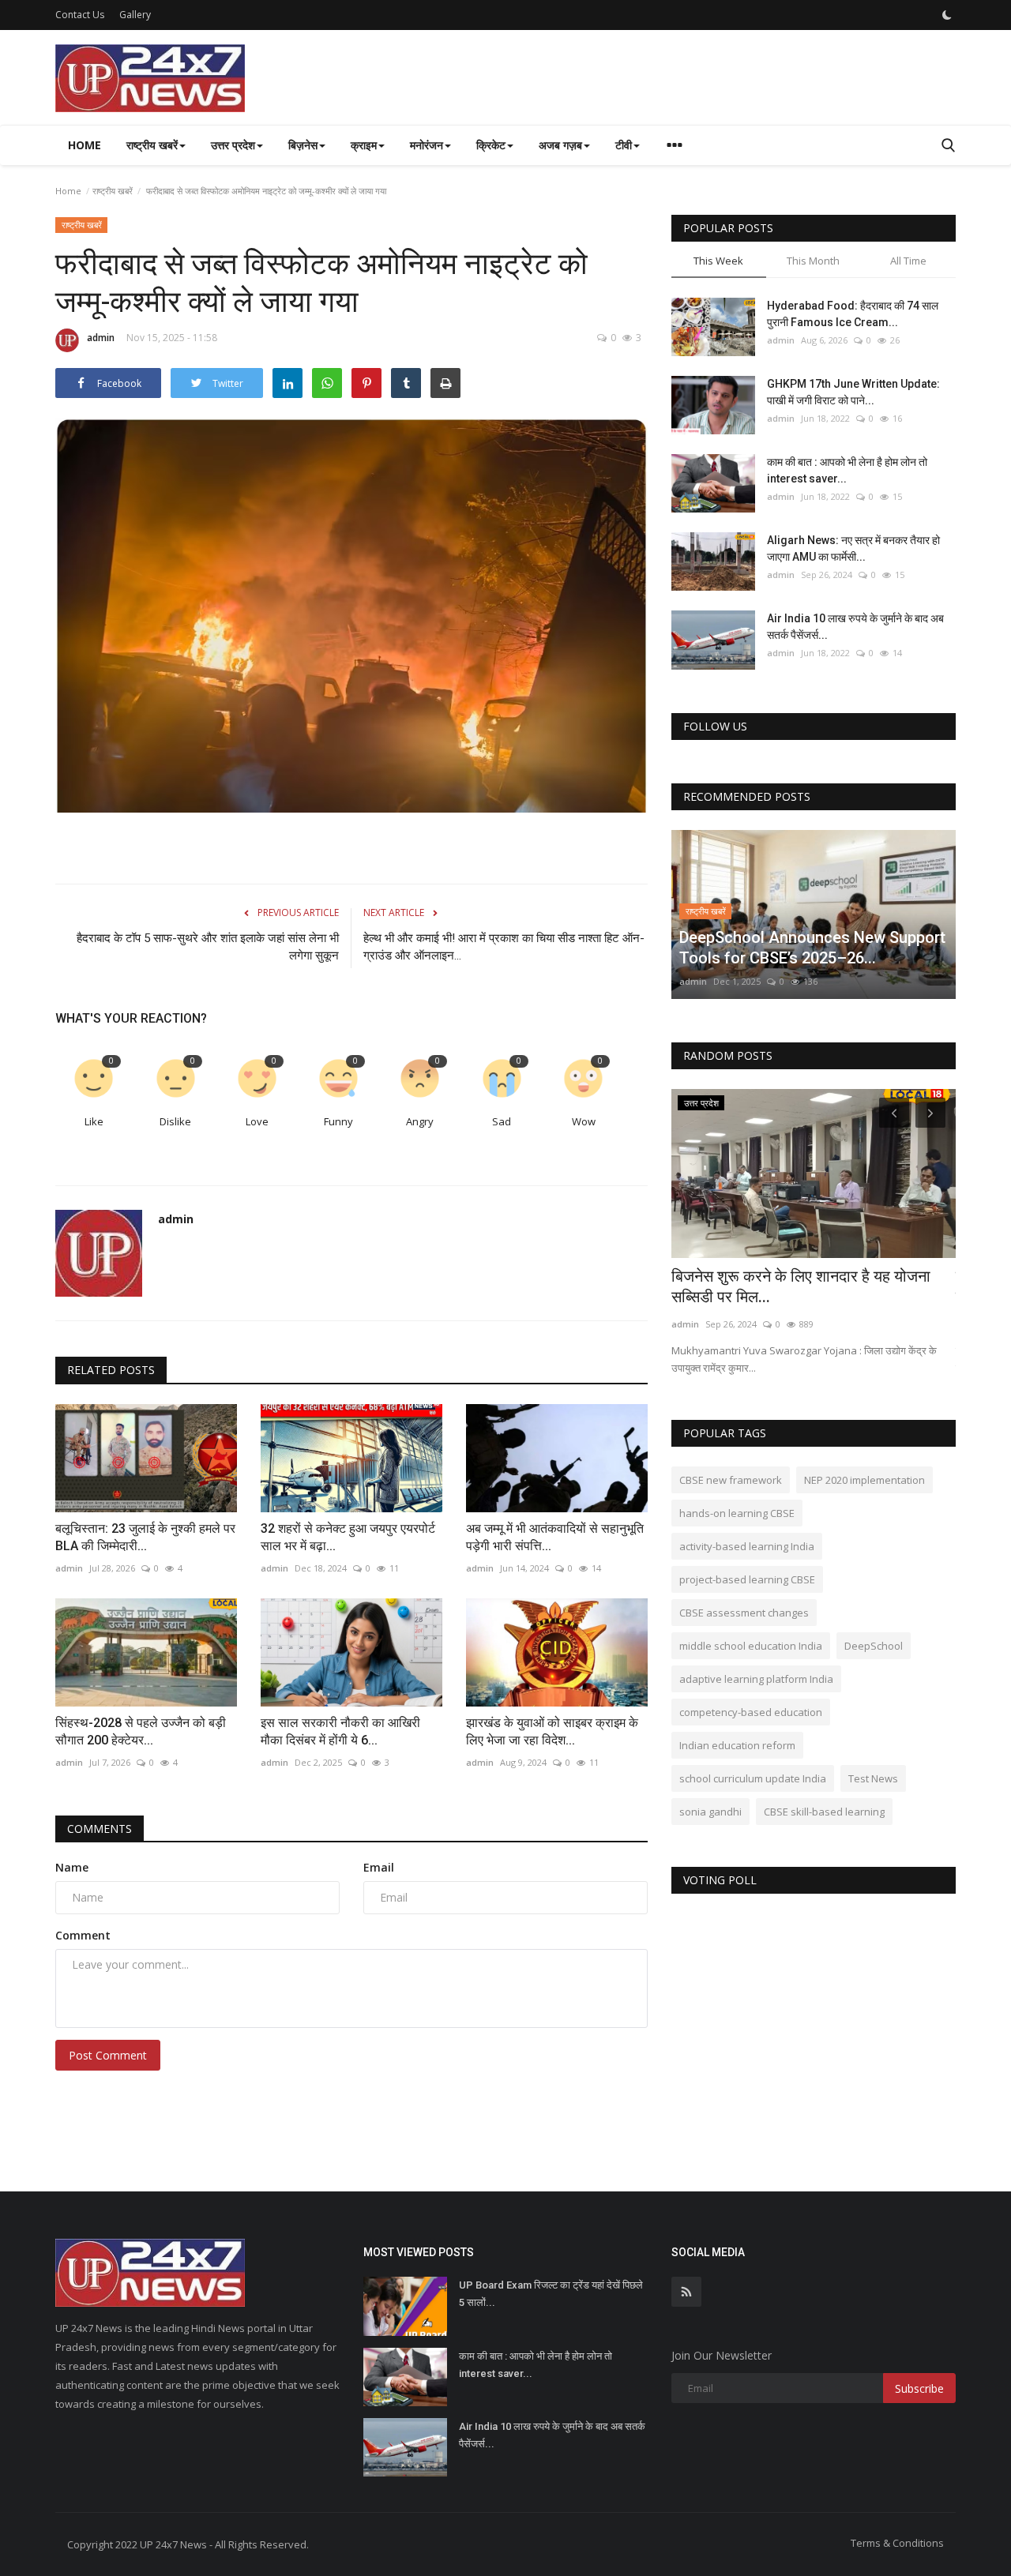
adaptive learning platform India (756, 1679)
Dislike (175, 1121)
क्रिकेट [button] (491, 145)
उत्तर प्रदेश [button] (233, 145)
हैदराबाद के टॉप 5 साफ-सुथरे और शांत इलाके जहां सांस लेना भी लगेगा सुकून (208, 947)
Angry (420, 1121)
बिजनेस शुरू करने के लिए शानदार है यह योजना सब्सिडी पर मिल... (801, 1286)
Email (379, 1867)
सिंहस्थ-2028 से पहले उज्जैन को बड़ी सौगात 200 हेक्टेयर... (141, 1731)
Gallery (135, 15)
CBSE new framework (731, 1480)
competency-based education (751, 1712)
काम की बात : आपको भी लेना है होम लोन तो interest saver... (847, 470)
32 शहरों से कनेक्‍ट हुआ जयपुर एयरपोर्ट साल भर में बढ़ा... (348, 1537)
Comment (83, 1935)
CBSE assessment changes (744, 1613)
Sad (502, 1121)
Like (94, 1121)
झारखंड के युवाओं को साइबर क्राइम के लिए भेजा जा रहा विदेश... (552, 1731)
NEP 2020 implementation (864, 1480)
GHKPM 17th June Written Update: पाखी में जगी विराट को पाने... (853, 392)
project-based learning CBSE (747, 1579)
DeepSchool (874, 1646)
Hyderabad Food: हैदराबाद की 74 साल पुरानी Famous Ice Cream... (853, 314)
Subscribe (919, 2388)
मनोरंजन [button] (427, 145)
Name (72, 1867)
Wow (584, 1121)
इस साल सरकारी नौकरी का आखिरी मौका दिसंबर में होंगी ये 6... (340, 1731)
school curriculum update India (753, 1778)
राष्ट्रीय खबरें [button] (152, 145)
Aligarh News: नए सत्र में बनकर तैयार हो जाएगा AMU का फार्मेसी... (853, 548)
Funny (338, 1121)
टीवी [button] (624, 145)
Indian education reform (737, 1745)
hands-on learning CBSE (737, 1513)
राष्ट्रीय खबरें (113, 191)
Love (257, 1121)
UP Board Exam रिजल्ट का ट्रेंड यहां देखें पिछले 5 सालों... (551, 2294)
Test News (873, 1778)
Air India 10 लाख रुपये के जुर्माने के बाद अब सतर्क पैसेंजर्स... (855, 627)
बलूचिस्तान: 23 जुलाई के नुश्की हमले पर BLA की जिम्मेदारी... (145, 1537)
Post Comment (108, 2055)
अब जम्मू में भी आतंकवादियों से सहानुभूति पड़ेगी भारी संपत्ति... (555, 1537)
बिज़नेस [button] (303, 145)
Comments (100, 1829)
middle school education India (751, 1646)
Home (85, 145)
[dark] (947, 15)
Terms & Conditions (897, 2543)
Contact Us (80, 15)
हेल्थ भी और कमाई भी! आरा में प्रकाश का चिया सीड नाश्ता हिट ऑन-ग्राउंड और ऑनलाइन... (504, 947)
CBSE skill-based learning (824, 1812)
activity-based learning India (747, 1546)
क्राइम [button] (364, 145)
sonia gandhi (710, 1812)
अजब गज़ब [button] (560, 145)
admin (101, 338)
